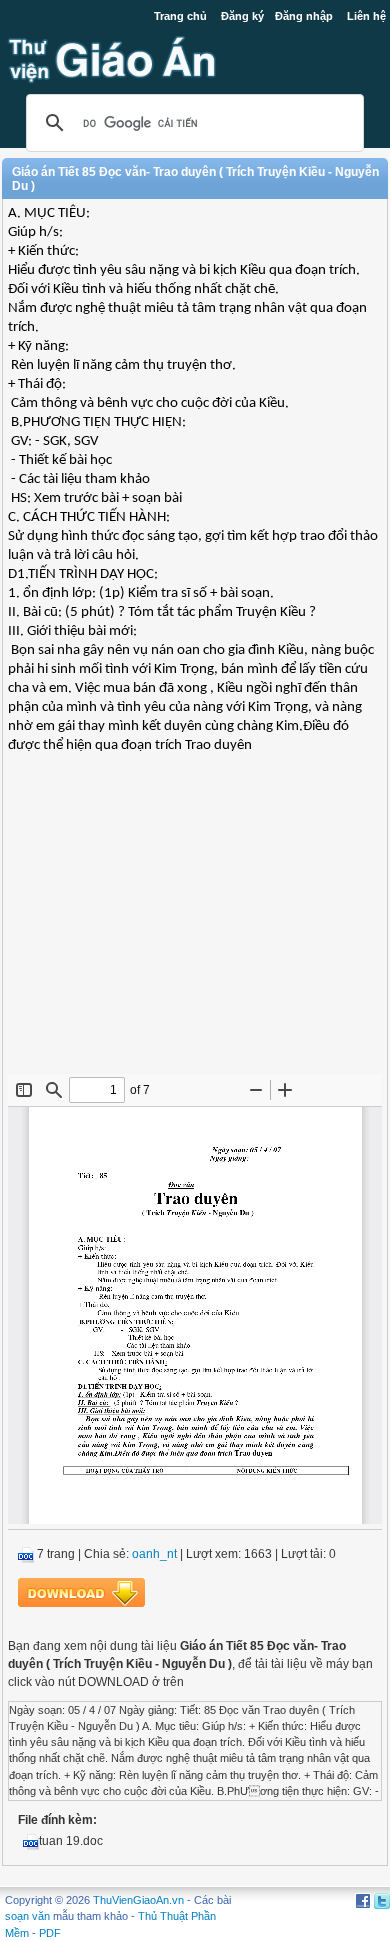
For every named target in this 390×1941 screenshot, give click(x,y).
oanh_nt (154, 1554)
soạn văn (27, 1916)
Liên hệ (366, 16)
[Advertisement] (195, 929)
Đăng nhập (304, 16)
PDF (50, 1933)
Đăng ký (242, 16)
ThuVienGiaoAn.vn (138, 1900)
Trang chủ (180, 16)
